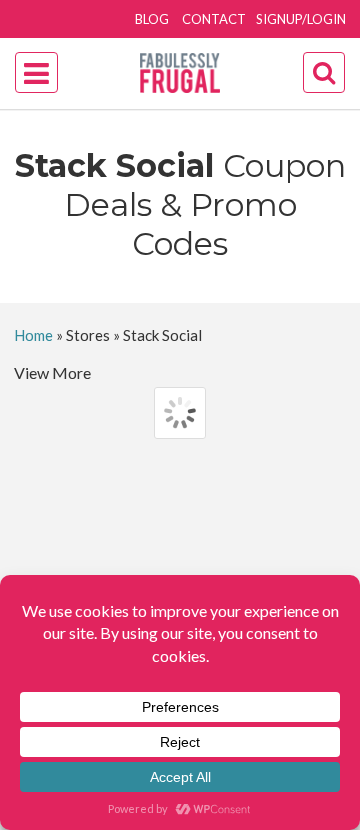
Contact (214, 19)
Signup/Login (301, 19)
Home (33, 335)
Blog (152, 19)
